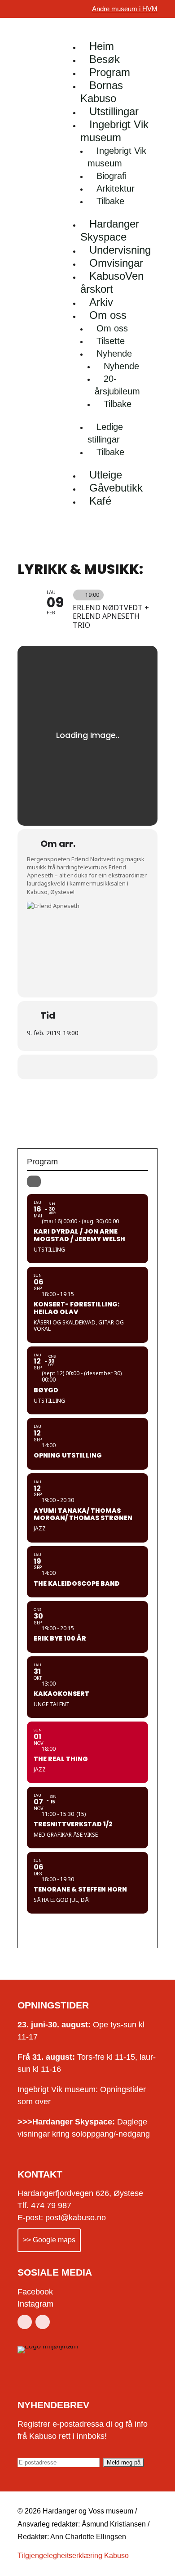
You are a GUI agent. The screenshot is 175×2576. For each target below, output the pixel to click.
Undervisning (120, 250)
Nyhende (114, 353)
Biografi (112, 176)
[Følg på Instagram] (43, 2322)
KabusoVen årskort (112, 282)
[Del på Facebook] (77, 1067)
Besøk (105, 59)
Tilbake (110, 201)
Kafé (100, 501)
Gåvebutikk (116, 488)
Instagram (35, 2304)
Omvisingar (116, 263)
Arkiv (101, 302)
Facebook (35, 2292)
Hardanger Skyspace (110, 230)
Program (110, 72)
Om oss (108, 315)
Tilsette (111, 341)
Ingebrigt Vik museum (114, 131)
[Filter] (34, 1181)
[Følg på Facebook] (25, 2322)
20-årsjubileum (117, 385)
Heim (102, 46)
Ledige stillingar (105, 433)
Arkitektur (116, 188)
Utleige (106, 475)
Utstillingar (114, 111)
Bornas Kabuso (102, 92)
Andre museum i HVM (125, 9)
